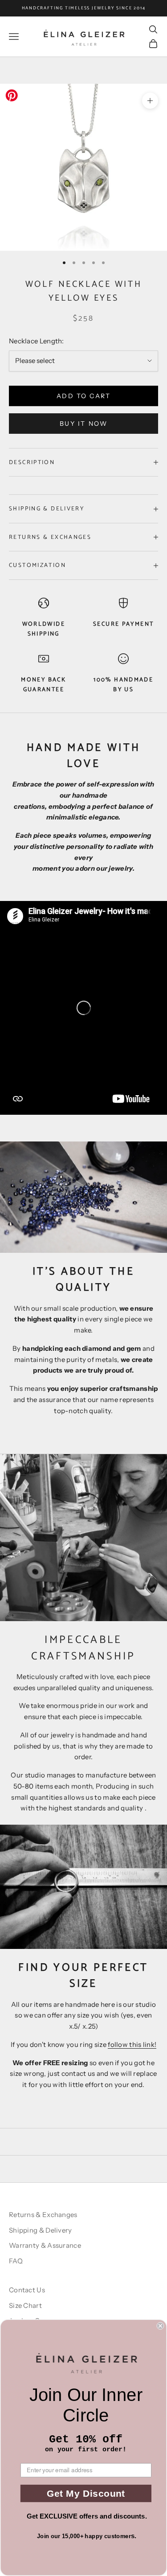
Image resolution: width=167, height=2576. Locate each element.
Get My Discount (86, 2493)
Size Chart (25, 2305)
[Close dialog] (161, 2326)
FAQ (16, 2261)
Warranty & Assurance (45, 2245)
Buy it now (83, 424)
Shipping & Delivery (41, 2230)
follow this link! (132, 2044)
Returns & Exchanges (43, 2215)
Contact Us (27, 2290)
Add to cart (84, 396)
